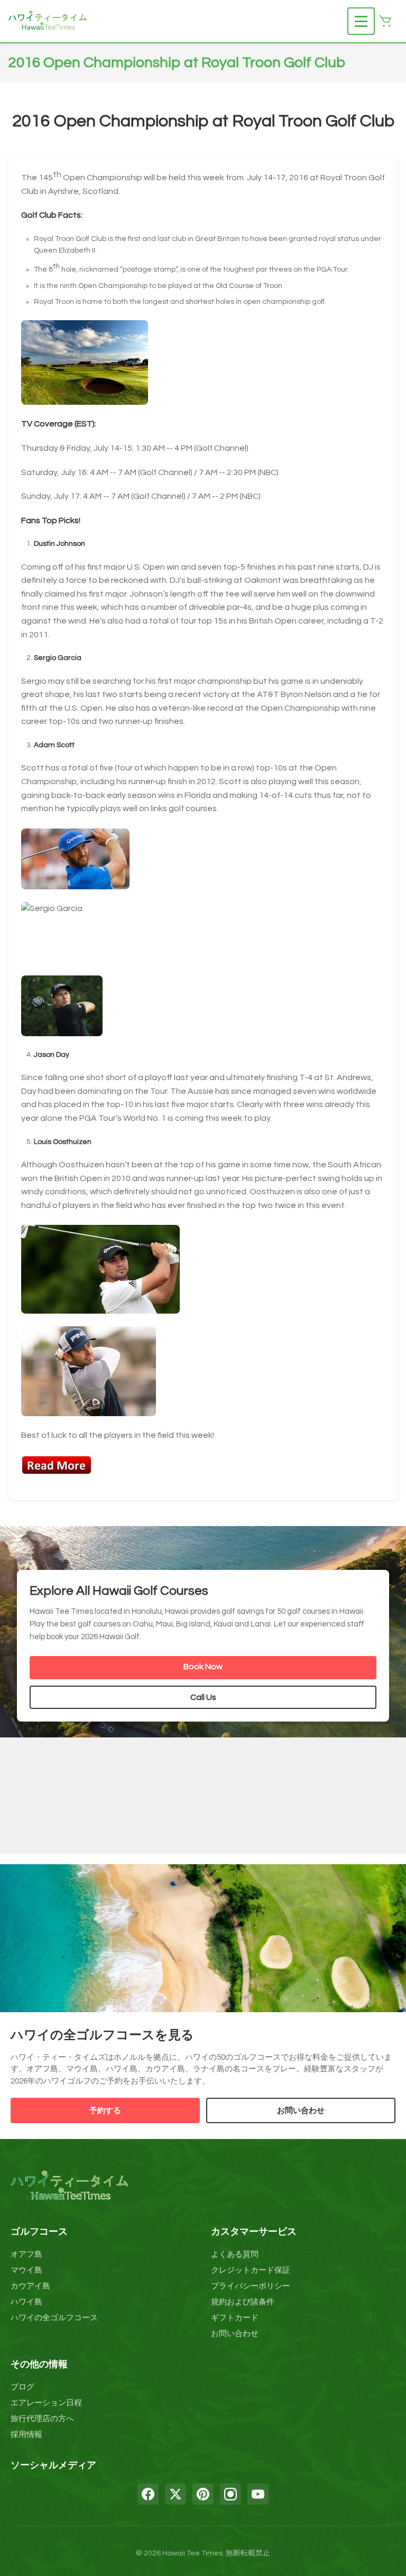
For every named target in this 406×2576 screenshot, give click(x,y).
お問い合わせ (301, 2111)
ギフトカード (235, 2318)
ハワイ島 (26, 2302)
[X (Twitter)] (176, 2494)
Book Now (203, 1667)
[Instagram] (230, 2494)
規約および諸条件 (243, 2302)
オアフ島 (26, 2254)
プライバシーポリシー (251, 2286)
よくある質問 (235, 2254)
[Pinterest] (203, 2494)
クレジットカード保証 (251, 2270)
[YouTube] (258, 2494)
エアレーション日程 (46, 2403)
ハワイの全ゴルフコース (54, 2318)
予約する (105, 2111)
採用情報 (26, 2435)
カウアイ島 (30, 2286)
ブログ (22, 2387)
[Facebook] (148, 2494)
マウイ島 (26, 2270)
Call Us (203, 1697)
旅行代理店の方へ (42, 2419)
